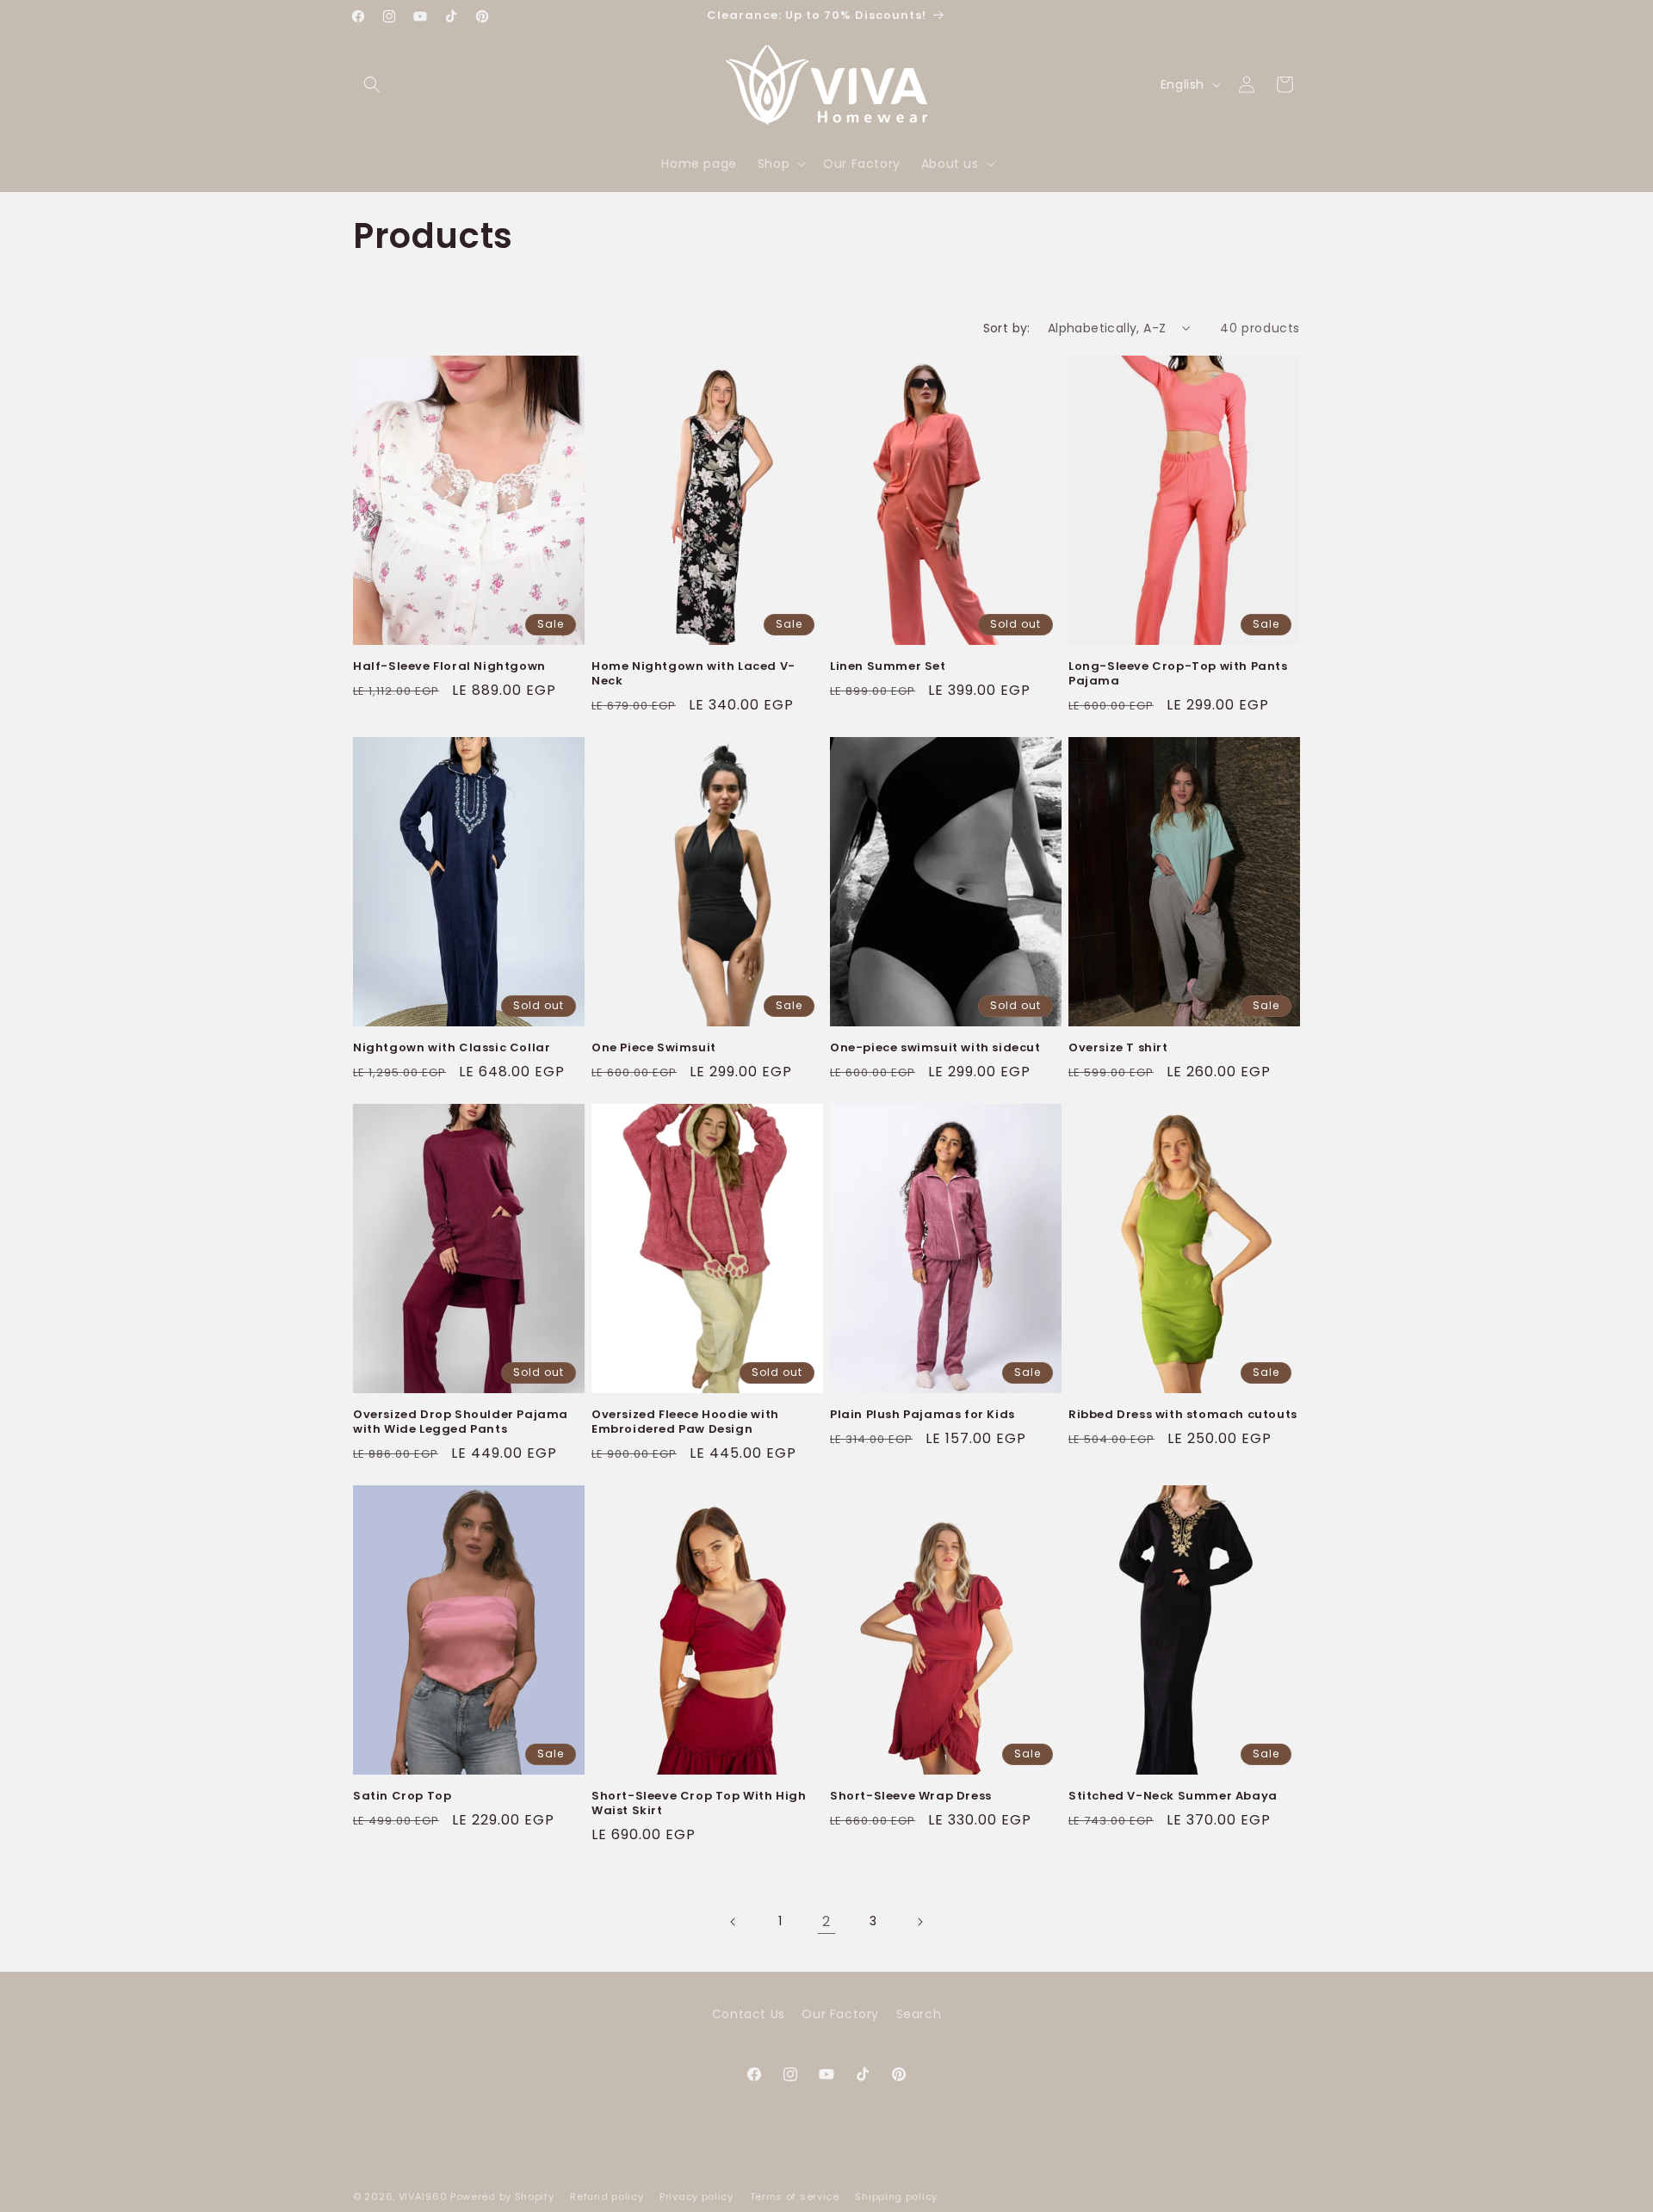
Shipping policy (896, 2196)
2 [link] (826, 1921)
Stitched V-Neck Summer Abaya (1173, 1797)
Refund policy (607, 2196)
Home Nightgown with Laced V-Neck (693, 674)
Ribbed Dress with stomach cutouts (1183, 1415)
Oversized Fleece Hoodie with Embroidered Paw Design (685, 1422)
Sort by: (1007, 328)
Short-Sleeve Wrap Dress (911, 1797)
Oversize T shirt (1118, 1048)
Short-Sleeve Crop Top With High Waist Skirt (699, 1804)
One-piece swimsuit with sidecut (935, 1048)
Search (919, 2014)
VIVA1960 (423, 2197)
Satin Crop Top (402, 1797)
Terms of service (795, 2196)
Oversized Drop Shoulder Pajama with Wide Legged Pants (461, 1422)
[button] (372, 84)
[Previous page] (734, 1922)
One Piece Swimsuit (654, 1048)
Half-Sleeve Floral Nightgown (449, 667)
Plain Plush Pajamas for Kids (922, 1415)
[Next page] (919, 1922)
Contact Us (749, 2014)
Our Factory (840, 2014)
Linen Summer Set (888, 667)
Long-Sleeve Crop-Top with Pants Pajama (1178, 674)
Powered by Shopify (502, 2197)
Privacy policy (696, 2196)
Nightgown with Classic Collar (452, 1048)
